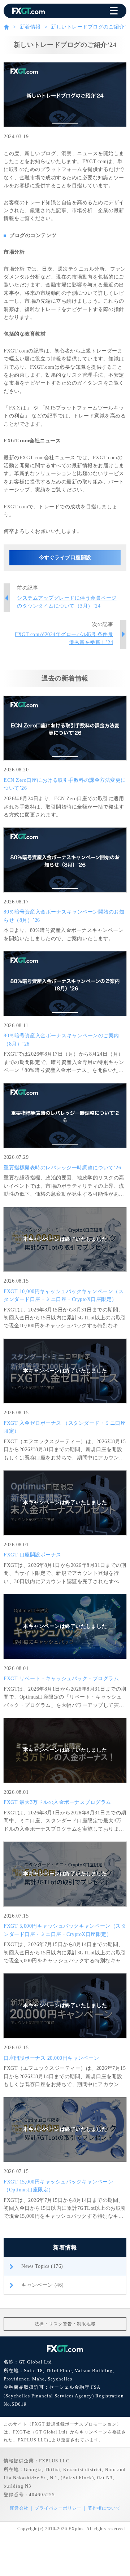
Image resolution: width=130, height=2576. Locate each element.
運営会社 (19, 2508)
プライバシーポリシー (58, 2508)
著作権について (104, 2508)
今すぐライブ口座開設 (65, 558)
